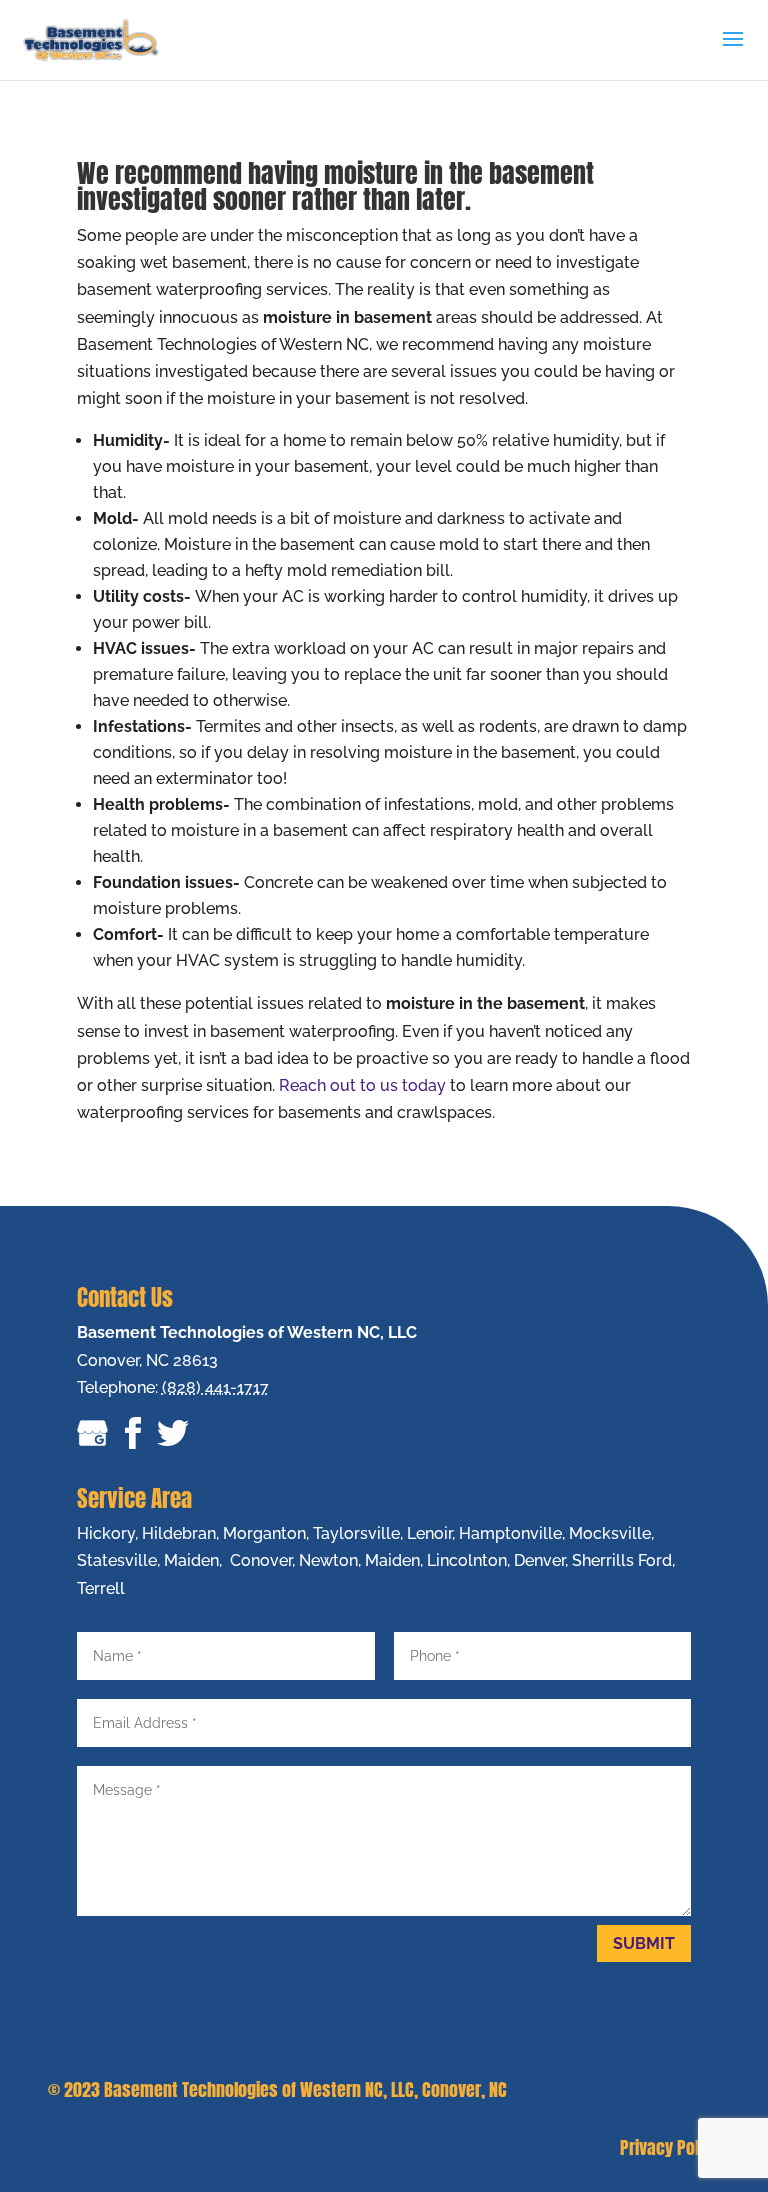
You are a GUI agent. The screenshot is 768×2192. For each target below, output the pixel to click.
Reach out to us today (362, 1085)
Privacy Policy (670, 2147)
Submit (644, 1943)
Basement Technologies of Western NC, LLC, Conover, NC (305, 2089)
